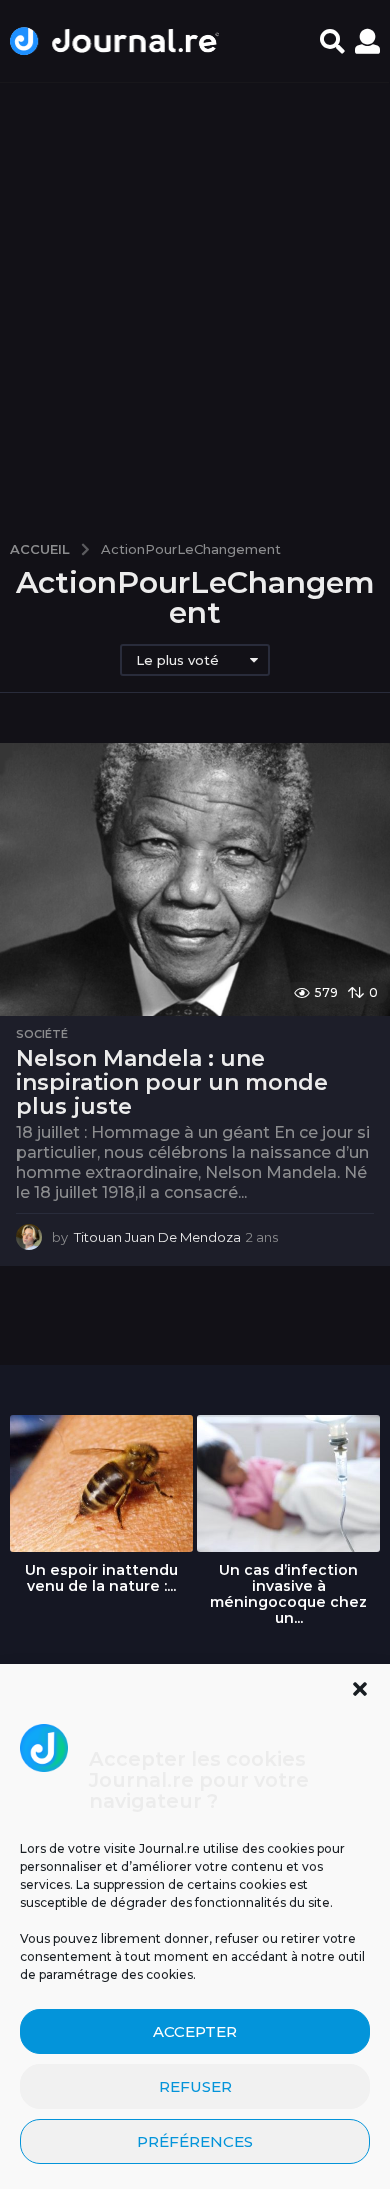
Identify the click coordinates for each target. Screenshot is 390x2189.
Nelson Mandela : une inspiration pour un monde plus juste (172, 1082)
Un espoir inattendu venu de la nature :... (101, 1578)
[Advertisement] (195, 302)
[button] (360, 1689)
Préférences (195, 2141)
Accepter (195, 2031)
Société (42, 1034)
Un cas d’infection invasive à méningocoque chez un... (288, 1594)
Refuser (195, 2086)
